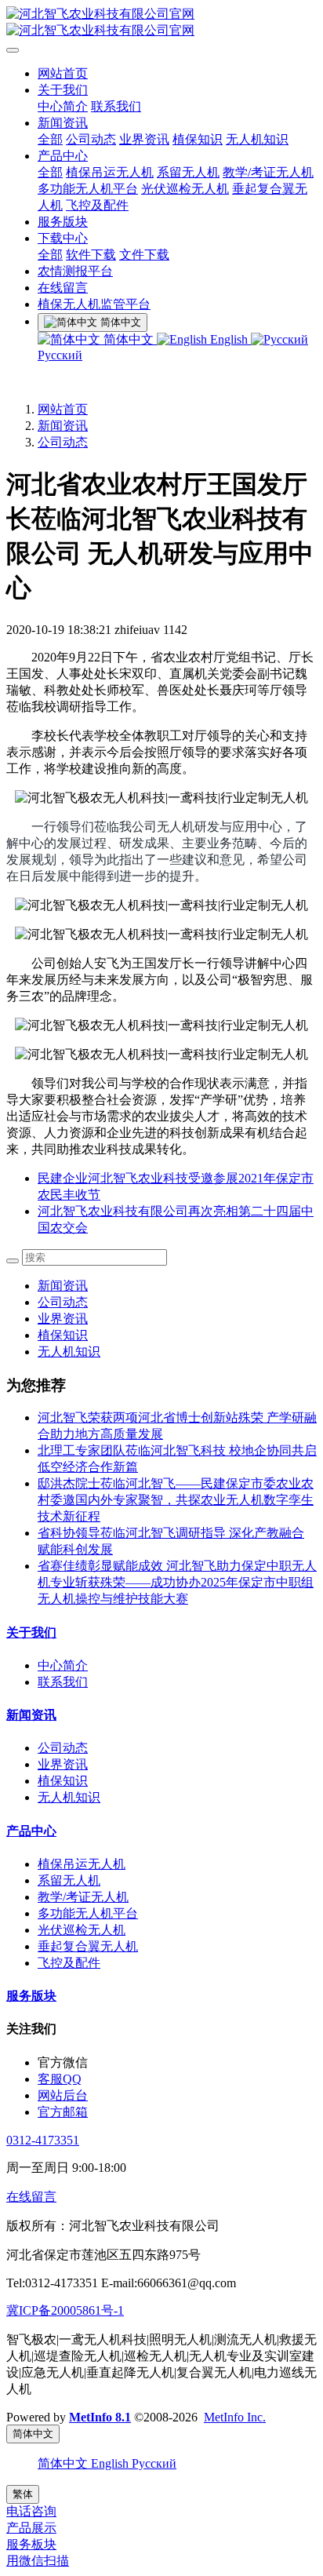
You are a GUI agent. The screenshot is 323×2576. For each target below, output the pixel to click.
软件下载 (91, 255)
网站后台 (63, 2095)
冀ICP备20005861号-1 (65, 2310)
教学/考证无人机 (268, 172)
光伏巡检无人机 (185, 189)
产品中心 (63, 156)
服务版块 (63, 222)
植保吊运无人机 (110, 172)
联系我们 (116, 106)
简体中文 (129, 339)
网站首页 (63, 73)
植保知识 (198, 139)
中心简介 (63, 106)
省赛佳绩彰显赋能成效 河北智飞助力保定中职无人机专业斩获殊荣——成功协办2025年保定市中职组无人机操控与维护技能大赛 (177, 1582)
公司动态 (91, 139)
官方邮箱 (63, 2112)
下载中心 (63, 238)
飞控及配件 (97, 205)
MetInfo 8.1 (100, 2417)
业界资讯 (144, 139)
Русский (154, 2463)
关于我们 (63, 90)
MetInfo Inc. (235, 2417)
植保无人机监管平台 (94, 304)
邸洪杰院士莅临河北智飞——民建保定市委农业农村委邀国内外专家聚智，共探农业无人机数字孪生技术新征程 (176, 1500)
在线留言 (63, 288)
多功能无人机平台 (88, 189)
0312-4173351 (43, 2140)
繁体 (23, 2494)
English (229, 339)
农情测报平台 (75, 271)
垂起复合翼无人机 (88, 1946)
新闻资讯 (63, 123)
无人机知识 (257, 139)
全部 (50, 139)
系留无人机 (188, 172)
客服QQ (60, 2079)
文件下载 (144, 255)
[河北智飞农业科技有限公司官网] (161, 23)
